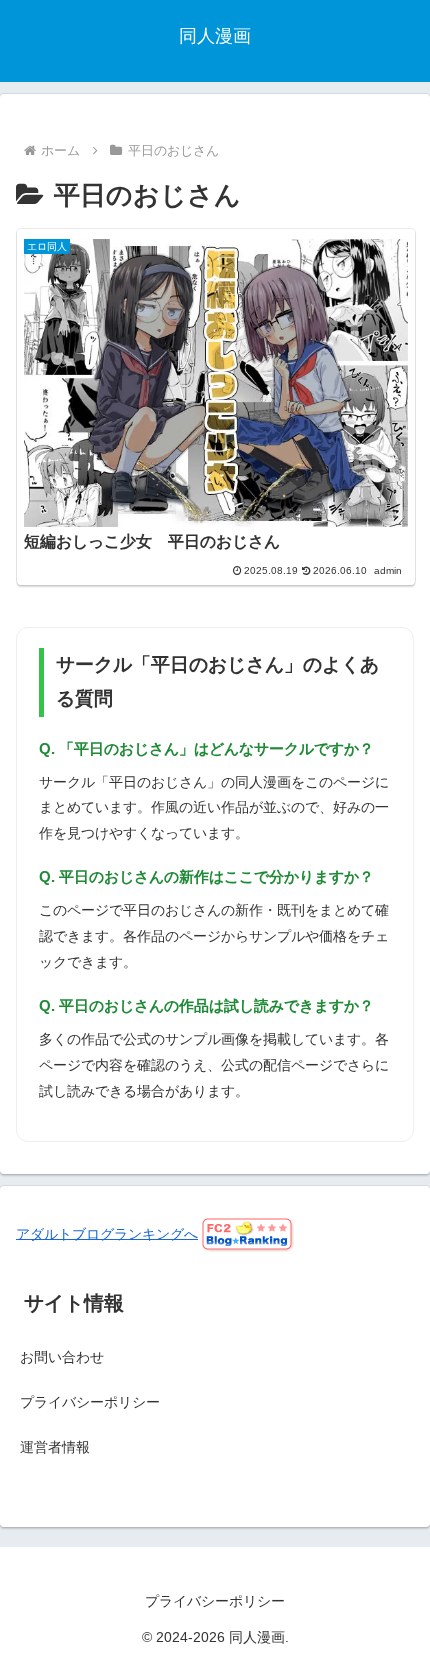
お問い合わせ (62, 1357)
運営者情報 (55, 1447)
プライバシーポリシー (90, 1402)
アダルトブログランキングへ (107, 1233)
